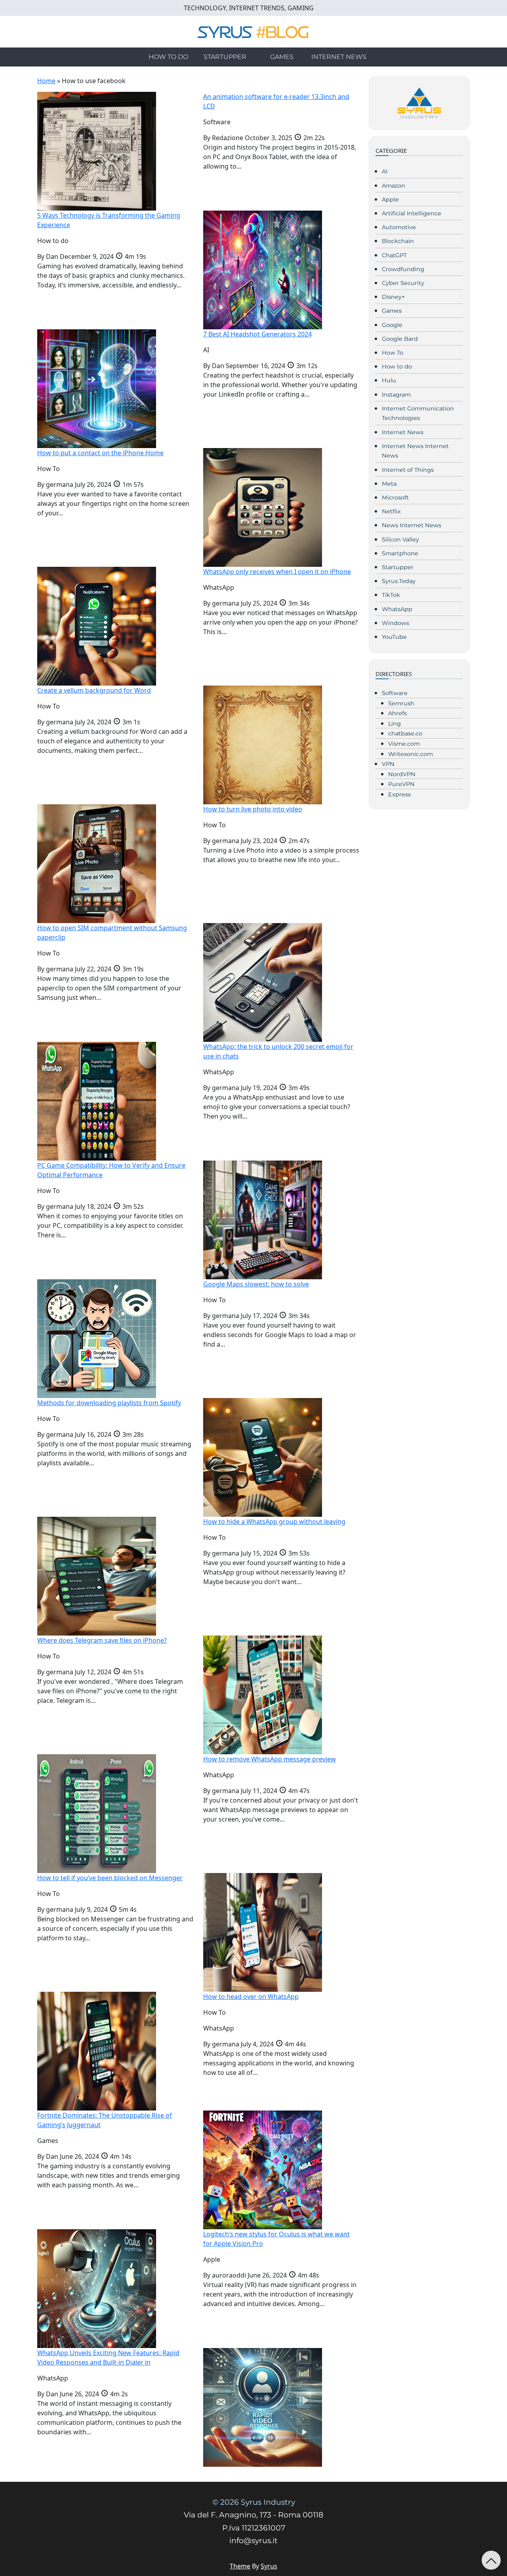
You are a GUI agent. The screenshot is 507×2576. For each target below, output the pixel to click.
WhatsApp (397, 609)
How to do (168, 57)
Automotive (399, 227)
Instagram (396, 395)
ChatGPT (394, 255)
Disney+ (393, 297)
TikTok (391, 595)
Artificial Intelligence (412, 213)
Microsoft (395, 498)
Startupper (225, 57)
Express (399, 794)
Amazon (394, 186)
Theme (240, 2566)
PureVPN (401, 784)
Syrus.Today (399, 581)
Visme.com (404, 744)
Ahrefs (397, 713)
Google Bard (400, 339)
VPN (388, 764)
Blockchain (398, 241)
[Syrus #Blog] (254, 31)
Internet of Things (408, 470)
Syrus (269, 2566)
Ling (395, 724)
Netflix (391, 511)
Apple (390, 199)
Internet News (339, 57)
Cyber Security (403, 283)
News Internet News (412, 525)
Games (282, 57)
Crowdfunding (403, 269)
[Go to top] (491, 2560)
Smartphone (400, 553)
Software (395, 693)
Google (392, 325)
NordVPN (402, 774)
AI (385, 171)
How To (393, 353)
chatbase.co (405, 733)
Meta (389, 484)
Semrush (401, 703)
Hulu (389, 380)
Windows (395, 623)
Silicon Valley (400, 540)
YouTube (394, 637)
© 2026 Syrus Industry (254, 2502)
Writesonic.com (411, 754)
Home (46, 81)
